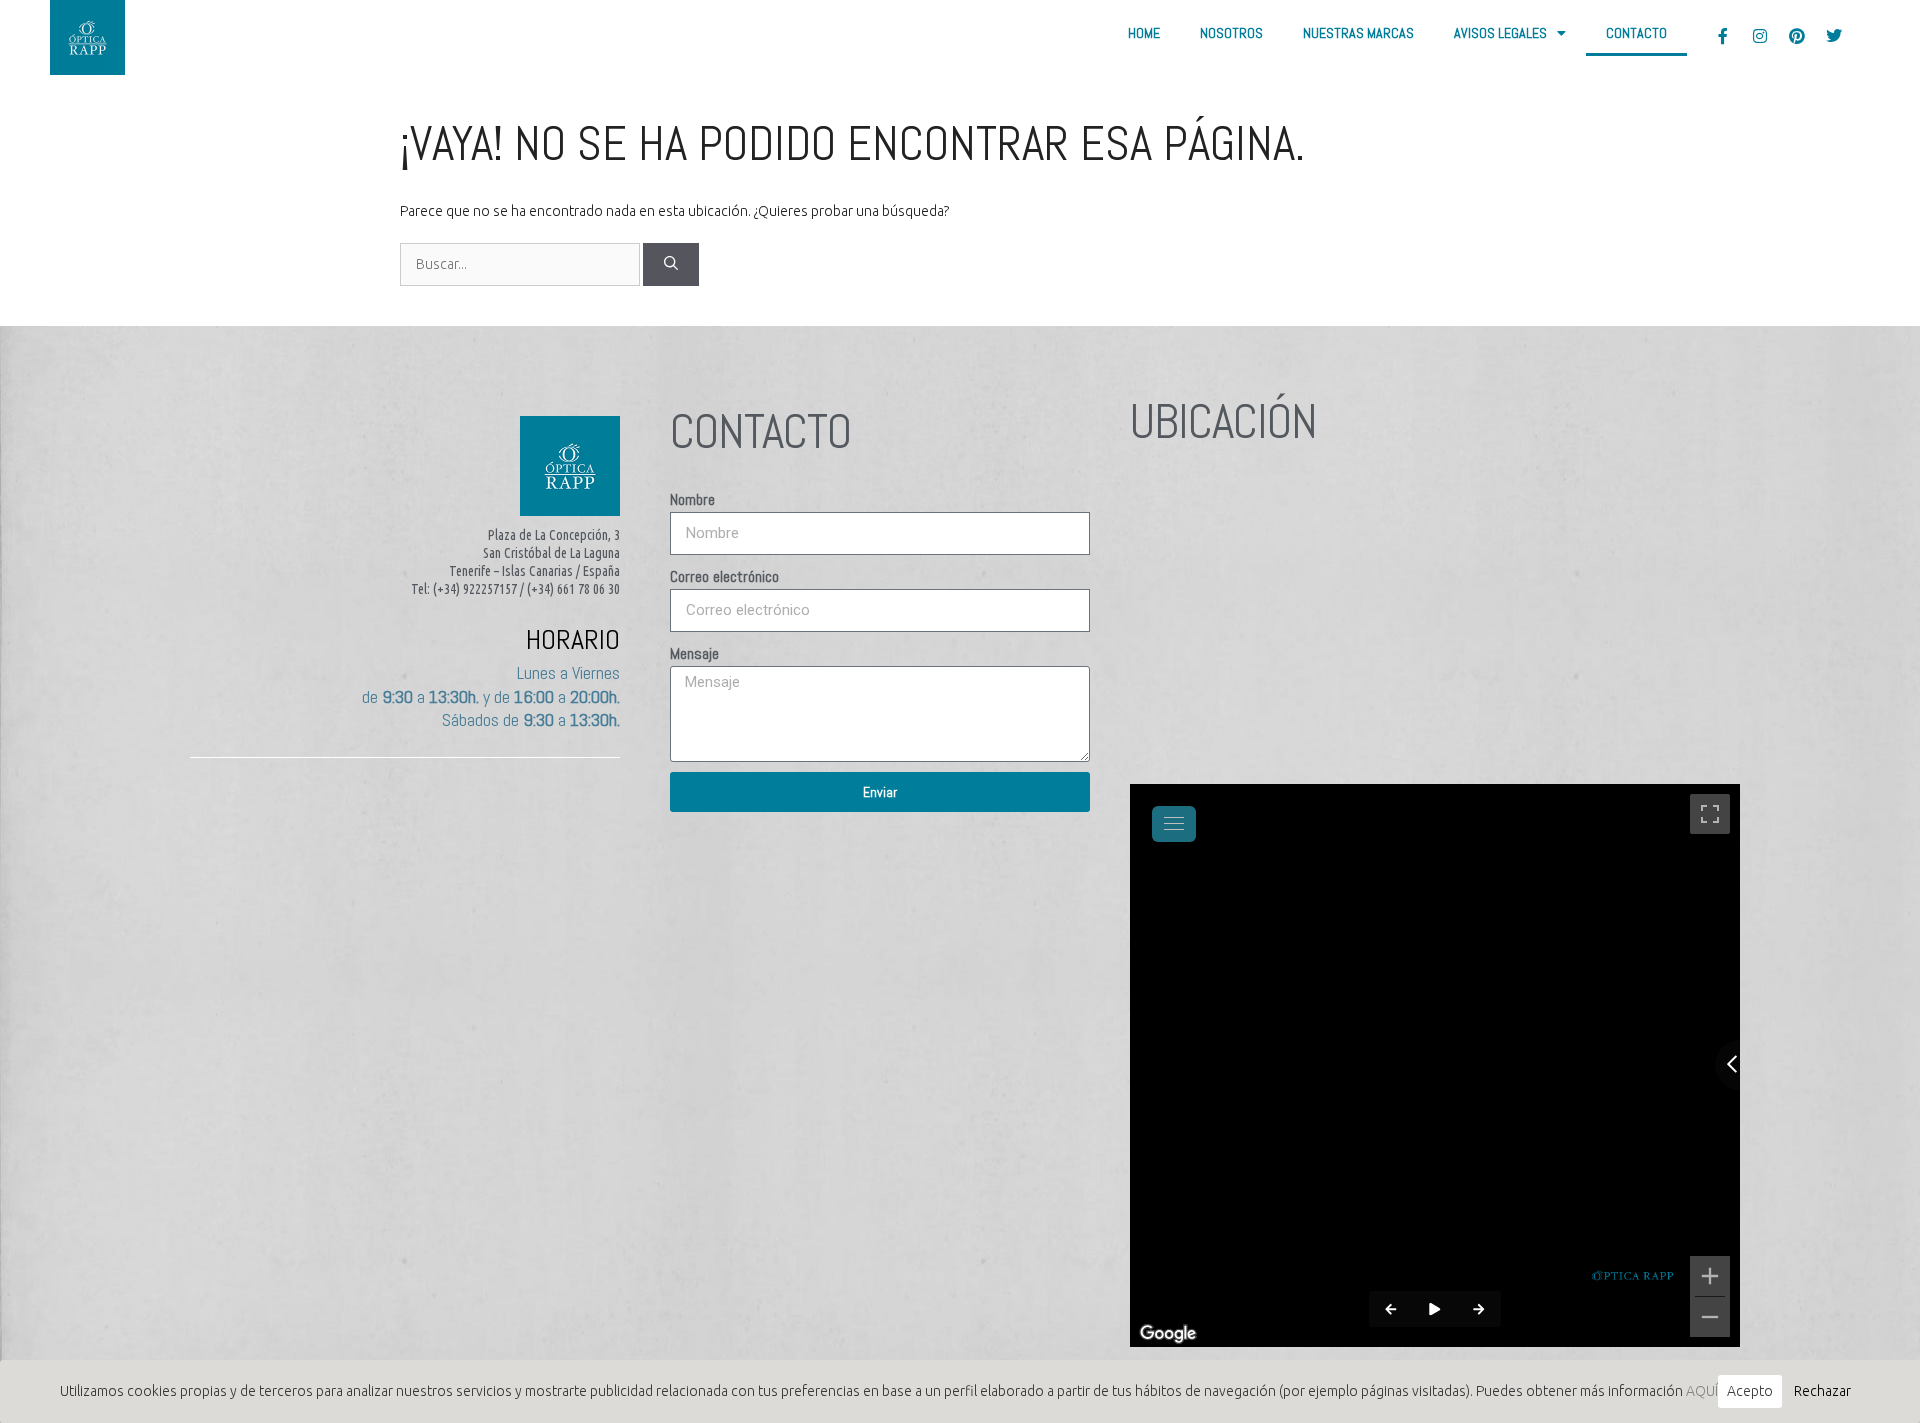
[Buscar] (671, 264)
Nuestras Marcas (1358, 33)
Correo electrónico (724, 576)
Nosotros (1231, 33)
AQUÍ (1702, 1391)
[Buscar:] (521, 264)
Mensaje (694, 653)
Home (1144, 33)
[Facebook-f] (1723, 36)
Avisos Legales (1500, 33)
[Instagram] (1760, 36)
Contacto (1636, 33)
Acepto (1750, 1391)
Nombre (692, 499)
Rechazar (1822, 1391)
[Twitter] (1834, 36)
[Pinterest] (1797, 36)
